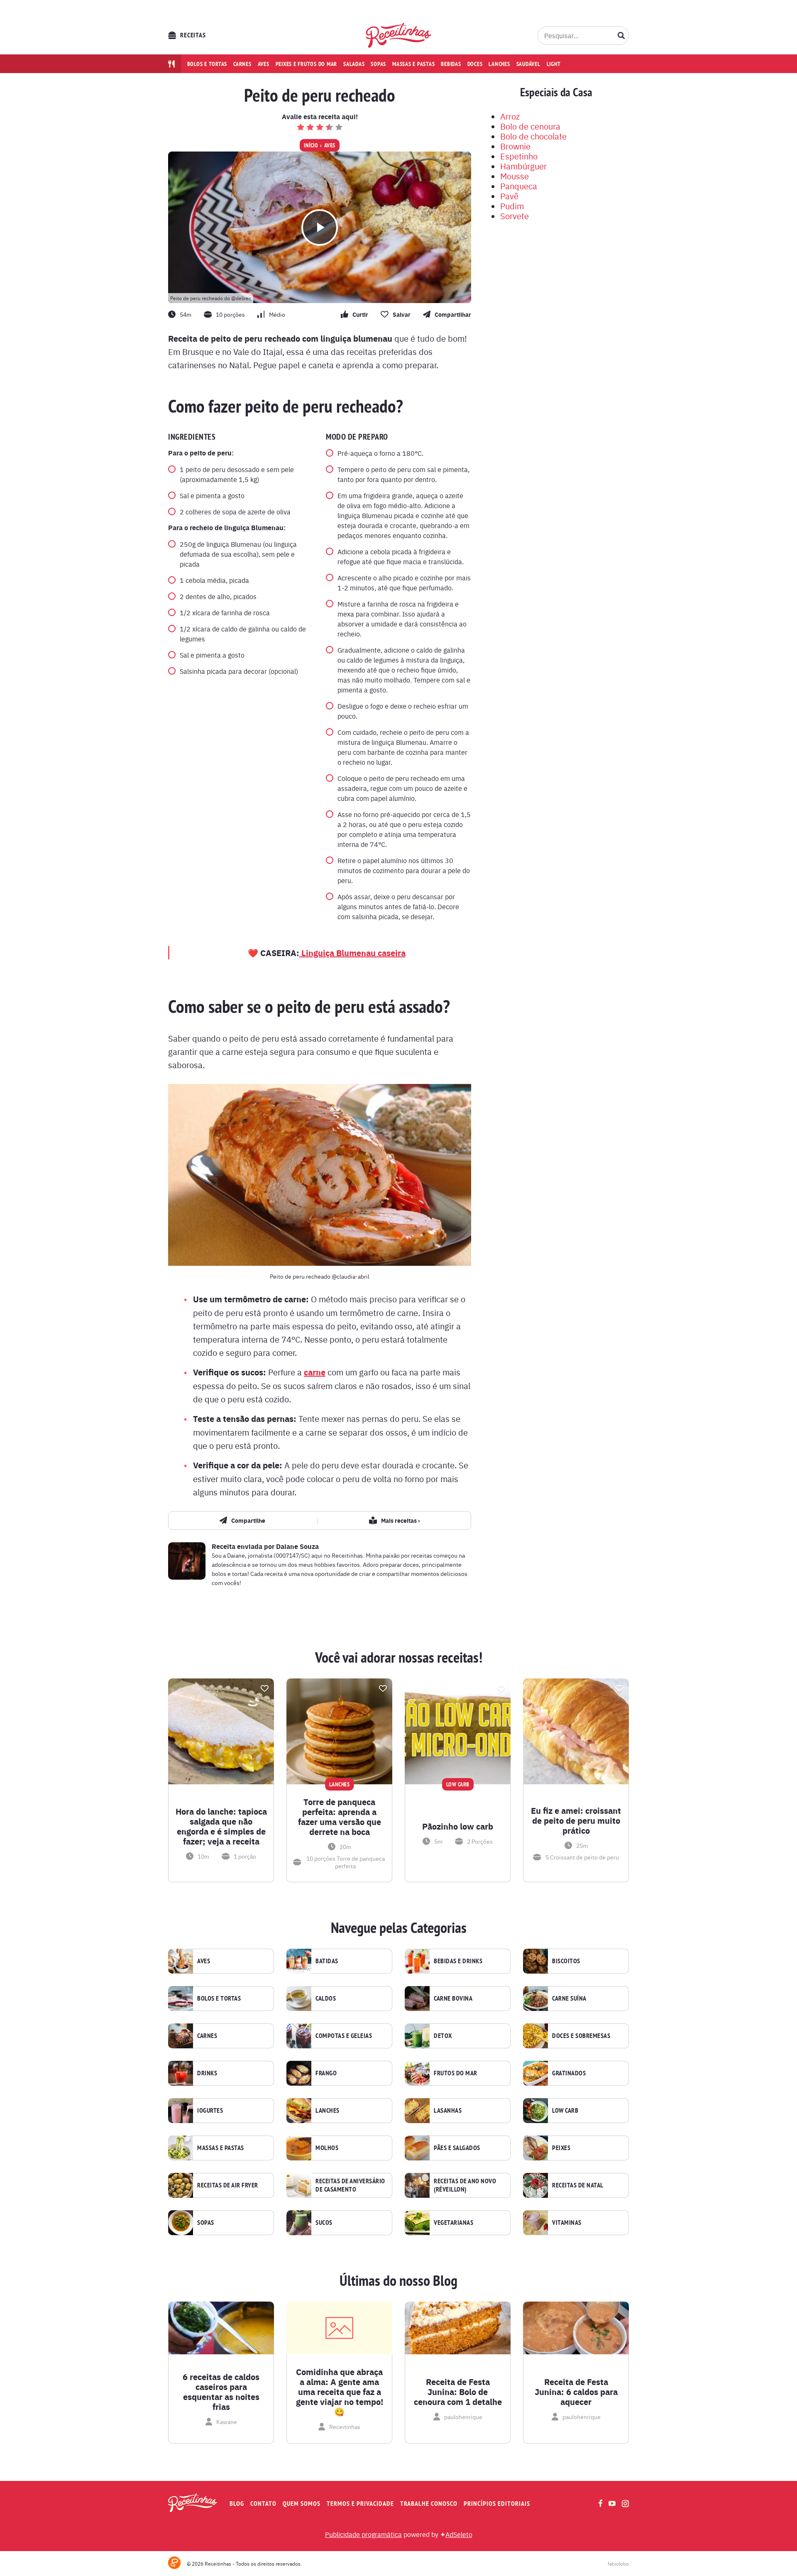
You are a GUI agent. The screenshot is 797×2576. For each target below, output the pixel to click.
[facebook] (600, 2503)
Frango (326, 2073)
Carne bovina (453, 1999)
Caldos (326, 1999)
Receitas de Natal (578, 2185)
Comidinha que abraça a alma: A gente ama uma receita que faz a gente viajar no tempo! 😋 (340, 2392)
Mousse (515, 176)
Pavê (509, 196)
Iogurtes (210, 2111)
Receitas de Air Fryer (228, 2185)
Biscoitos (566, 1961)
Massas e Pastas (221, 2148)
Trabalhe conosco (429, 2504)
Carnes (242, 64)
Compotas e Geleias (344, 2036)
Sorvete (515, 216)
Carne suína (569, 1999)
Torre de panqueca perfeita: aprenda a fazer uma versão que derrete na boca (340, 1817)
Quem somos (302, 2504)
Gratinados (569, 2073)
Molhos (327, 2148)
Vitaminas (567, 2223)
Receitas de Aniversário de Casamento (350, 2185)
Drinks (207, 2073)
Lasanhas (448, 2111)
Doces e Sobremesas (581, 2036)
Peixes (561, 2148)
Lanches (499, 64)
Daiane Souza (297, 1546)
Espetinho (519, 156)
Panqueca (519, 186)
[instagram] (625, 2504)
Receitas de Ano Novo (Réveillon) (465, 2185)
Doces (475, 64)
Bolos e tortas (207, 64)
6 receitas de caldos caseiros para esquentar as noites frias (221, 2392)
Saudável (528, 64)
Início (311, 145)
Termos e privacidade (360, 2504)
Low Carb (565, 2111)
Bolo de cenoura (530, 126)
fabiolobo (618, 2564)
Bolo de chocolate (533, 136)
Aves (264, 64)
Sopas (378, 64)
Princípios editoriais (497, 2504)
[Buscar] (621, 35)
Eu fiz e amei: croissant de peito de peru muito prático (576, 1820)
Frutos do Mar (456, 2073)
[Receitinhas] (399, 35)
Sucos (324, 2223)
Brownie (515, 146)
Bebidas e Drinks (458, 1961)
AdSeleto (459, 2534)
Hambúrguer (523, 166)
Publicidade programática (363, 2534)
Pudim (512, 206)
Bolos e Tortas (219, 1999)
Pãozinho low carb (458, 1826)
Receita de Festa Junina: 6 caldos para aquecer (576, 2392)
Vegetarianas (454, 2223)
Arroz (510, 116)
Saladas (354, 64)
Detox (443, 2036)
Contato (263, 2504)
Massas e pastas (413, 64)
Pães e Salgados (457, 2148)
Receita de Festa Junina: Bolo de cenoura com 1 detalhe (458, 2392)
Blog (237, 2504)
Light (554, 64)
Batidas (327, 1961)
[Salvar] (264, 1688)
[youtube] (612, 2503)
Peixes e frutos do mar (307, 64)
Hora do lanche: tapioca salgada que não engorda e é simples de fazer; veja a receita (221, 1826)
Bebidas (451, 64)
